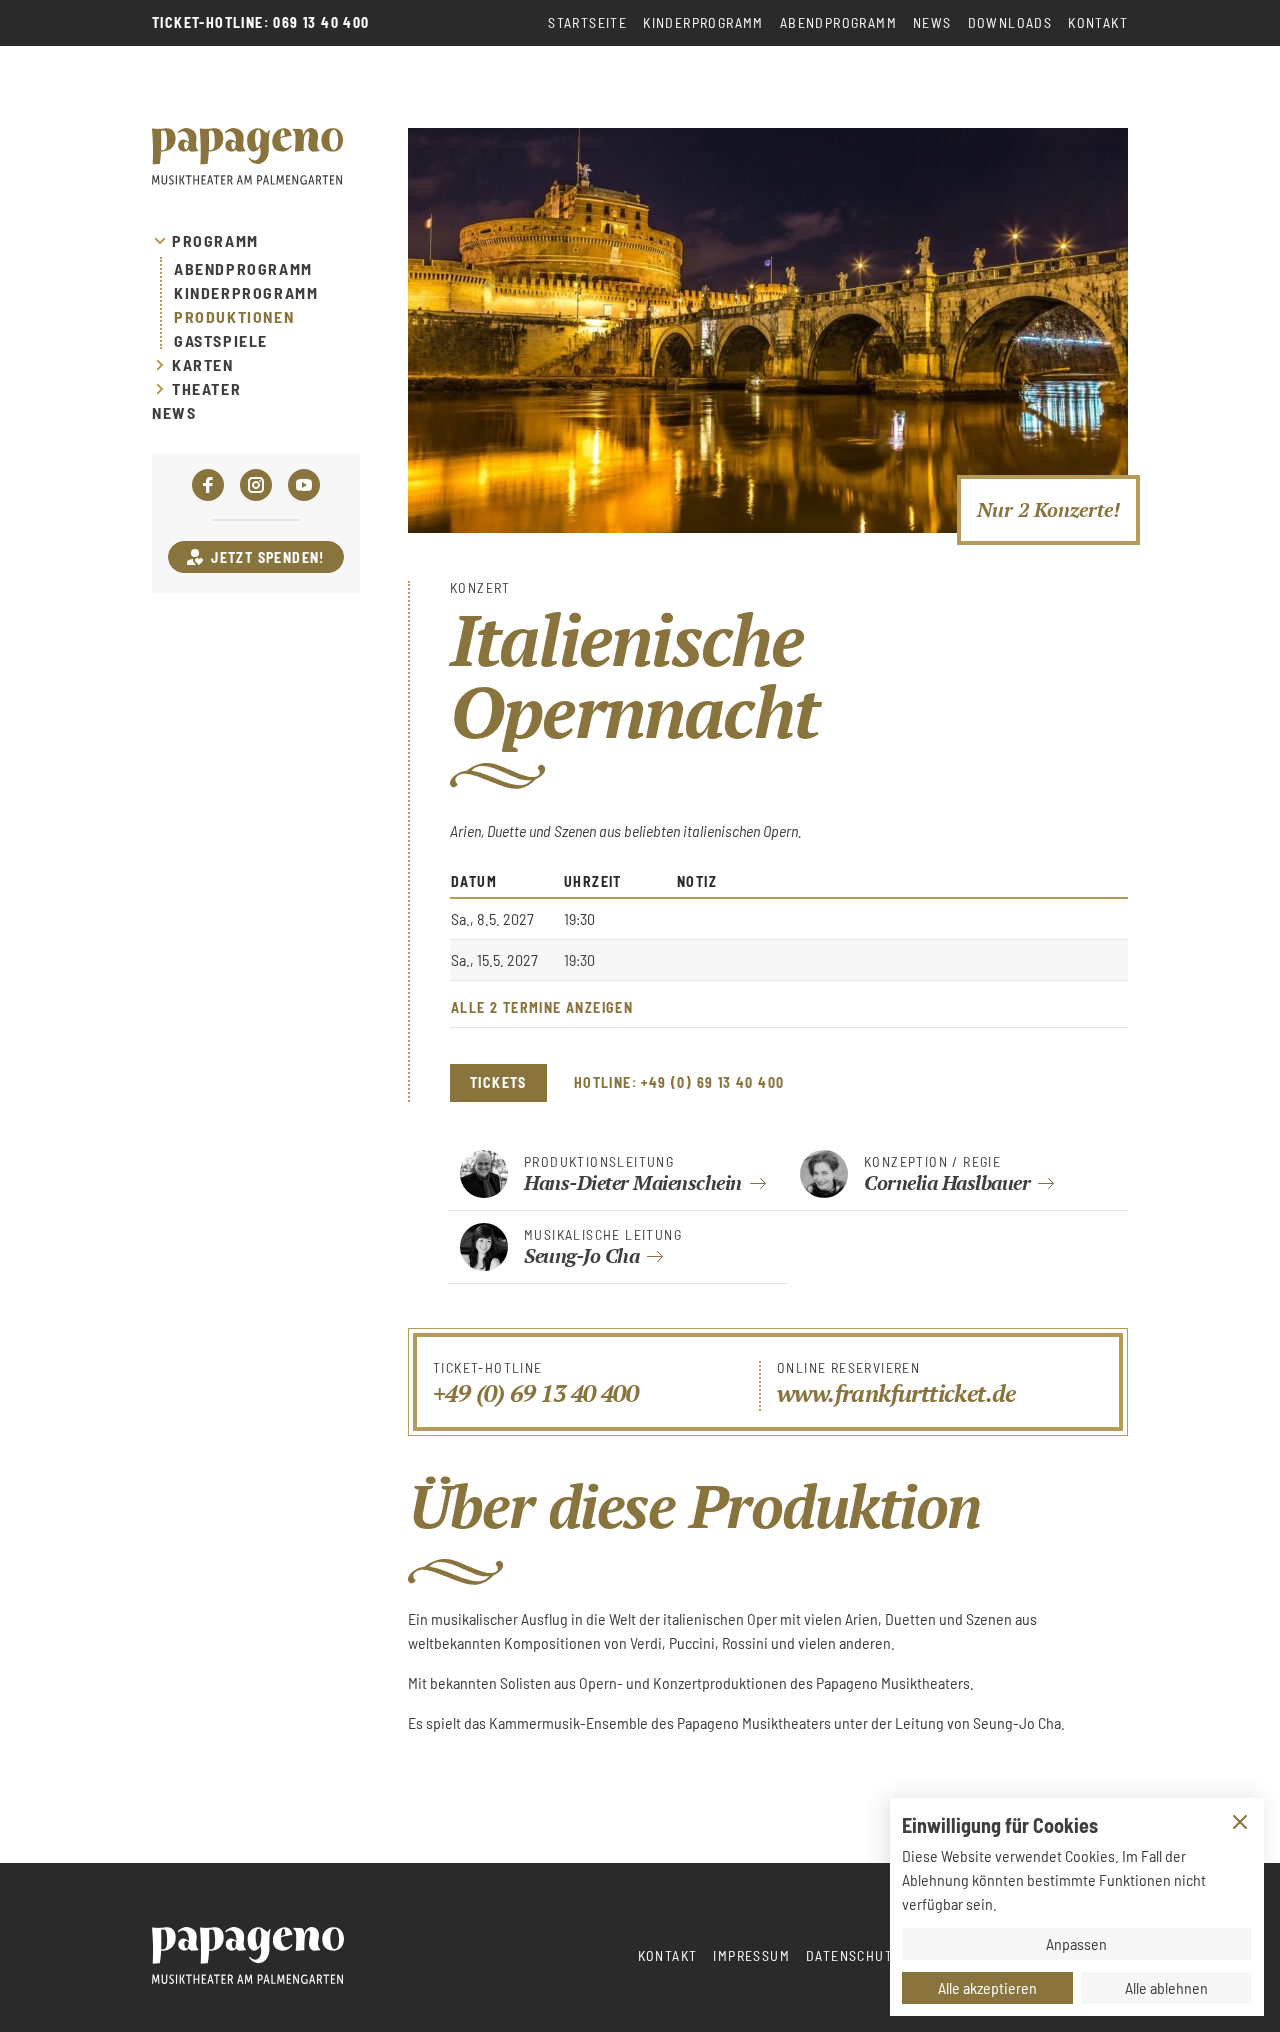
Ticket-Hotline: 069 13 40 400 (261, 23)
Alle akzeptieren (987, 1987)
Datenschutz (853, 1955)
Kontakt (1098, 22)
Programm (215, 241)
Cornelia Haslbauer (947, 1182)
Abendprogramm (838, 22)
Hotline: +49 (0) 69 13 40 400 (679, 1083)
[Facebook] (208, 485)
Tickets (498, 1082)
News (932, 22)
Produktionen (234, 317)
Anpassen (1076, 1943)
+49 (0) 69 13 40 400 (535, 1393)
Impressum (751, 1955)
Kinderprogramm (703, 22)
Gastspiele (221, 341)
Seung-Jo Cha (581, 1255)
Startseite (587, 22)
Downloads (1010, 22)
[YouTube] (304, 485)
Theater (206, 389)
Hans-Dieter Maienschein (633, 1182)
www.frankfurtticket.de (896, 1393)
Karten (203, 365)
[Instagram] (256, 485)
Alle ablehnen (1166, 1987)
